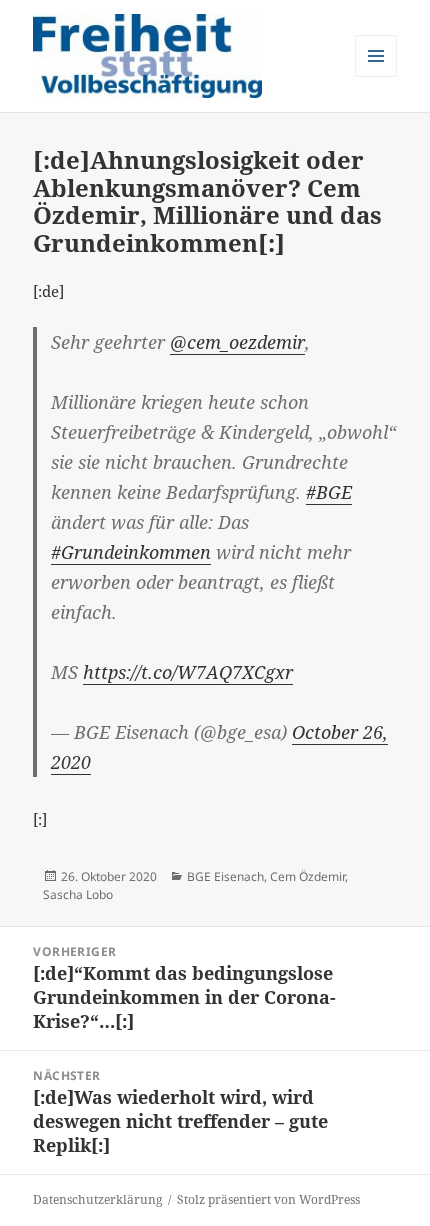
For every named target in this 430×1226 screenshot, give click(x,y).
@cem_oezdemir (237, 342)
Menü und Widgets (376, 76)
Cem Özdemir (307, 876)
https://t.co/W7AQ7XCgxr (188, 672)
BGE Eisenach (225, 876)
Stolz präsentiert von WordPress (268, 1199)
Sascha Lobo (78, 894)
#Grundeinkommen (131, 552)
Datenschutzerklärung (97, 1199)
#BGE (329, 492)
